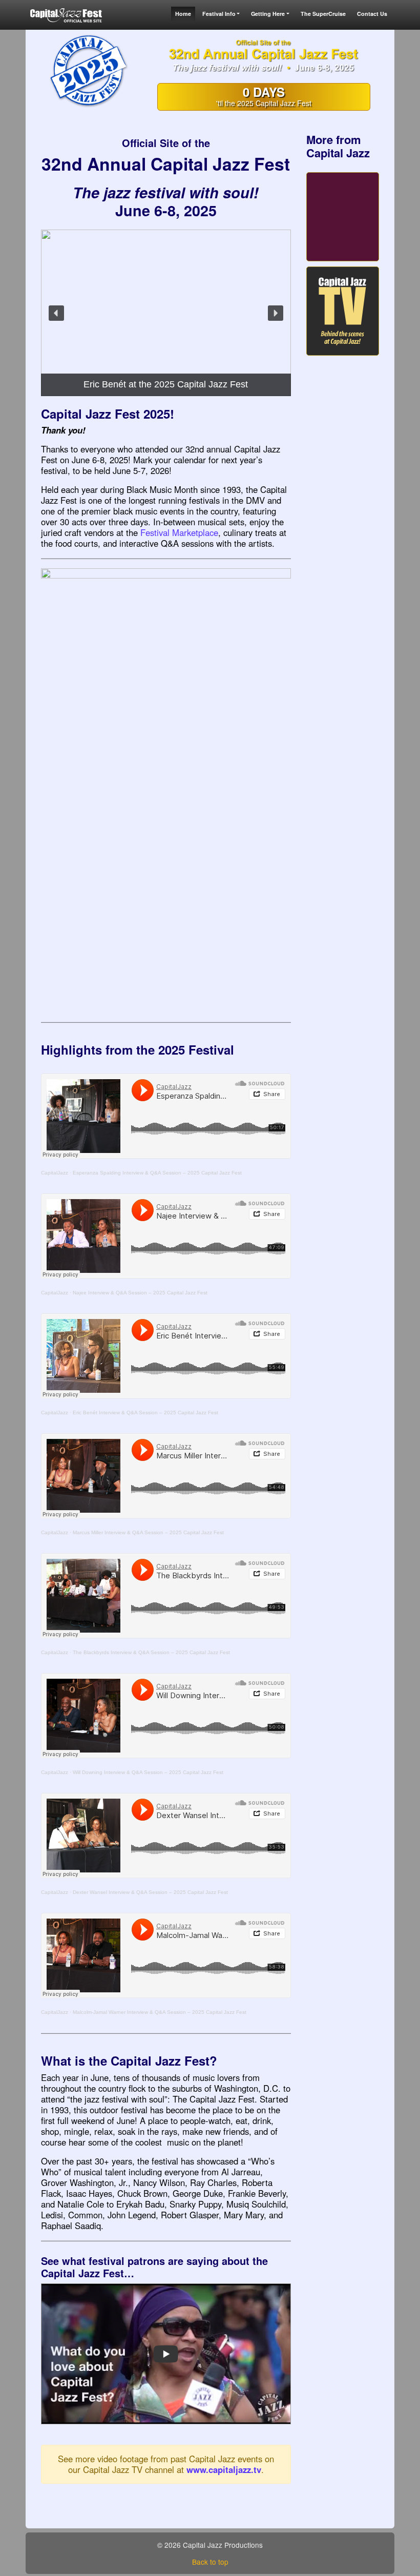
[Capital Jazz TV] (343, 311)
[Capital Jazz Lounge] (343, 217)
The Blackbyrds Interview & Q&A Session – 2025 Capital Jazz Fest (151, 1652)
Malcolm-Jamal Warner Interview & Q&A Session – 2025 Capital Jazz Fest (160, 2012)
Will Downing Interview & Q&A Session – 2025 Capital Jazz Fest (148, 1772)
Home (183, 14)
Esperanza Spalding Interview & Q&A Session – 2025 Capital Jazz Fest (157, 1173)
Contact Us (372, 14)
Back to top (210, 2562)
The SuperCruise (323, 14)
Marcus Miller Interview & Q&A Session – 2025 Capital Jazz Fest (148, 1532)
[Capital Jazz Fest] (67, 15)
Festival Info (219, 14)
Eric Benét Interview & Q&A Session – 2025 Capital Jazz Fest (145, 1413)
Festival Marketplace (179, 532)
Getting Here (268, 14)
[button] (56, 313)
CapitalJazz (55, 1173)
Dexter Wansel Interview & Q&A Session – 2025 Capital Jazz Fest (150, 1892)
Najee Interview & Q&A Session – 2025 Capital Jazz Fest (140, 1293)
